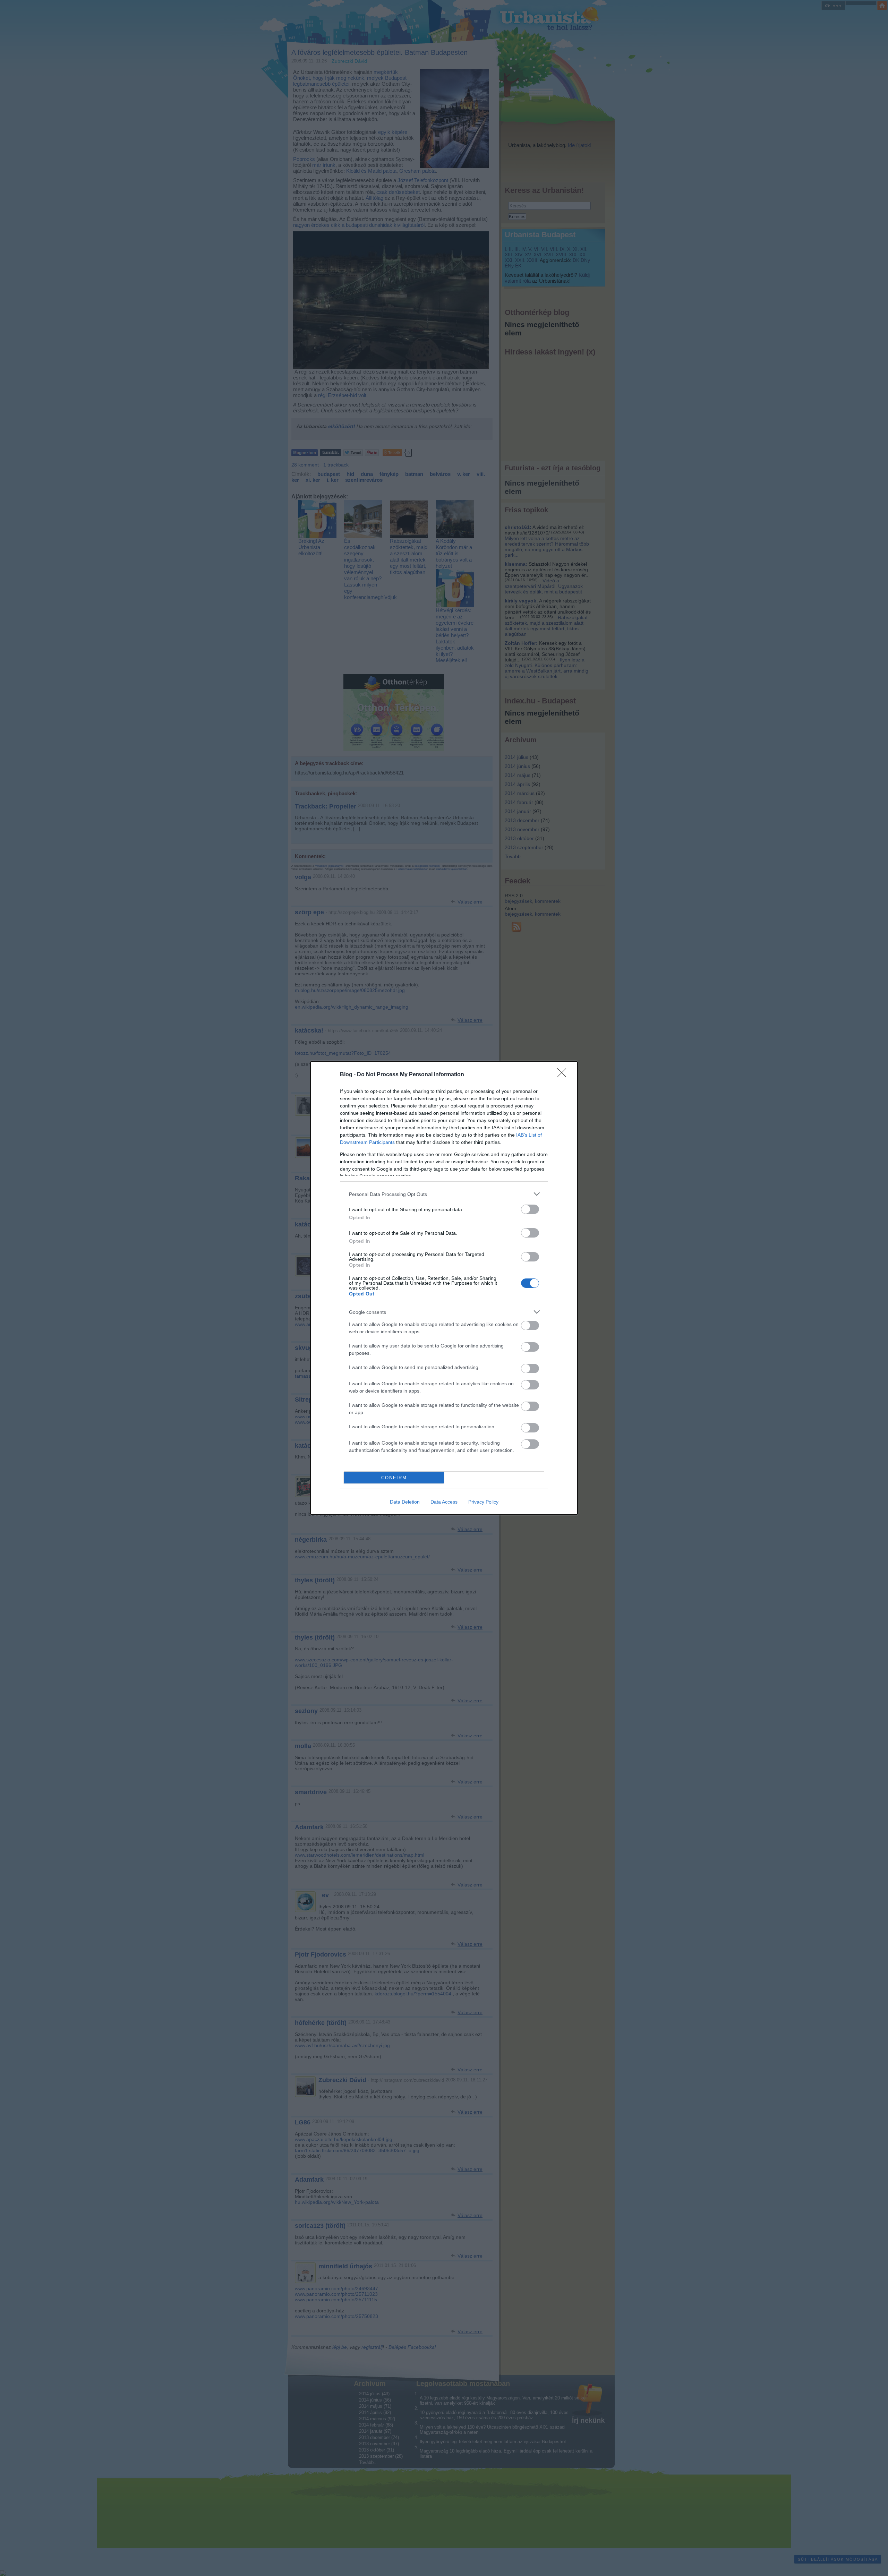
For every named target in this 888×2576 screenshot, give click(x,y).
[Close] (564, 1075)
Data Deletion (405, 1502)
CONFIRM (394, 1478)
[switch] (530, 1209)
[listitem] (444, 1194)
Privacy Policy (483, 1502)
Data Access (444, 1502)
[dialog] (444, 1288)
